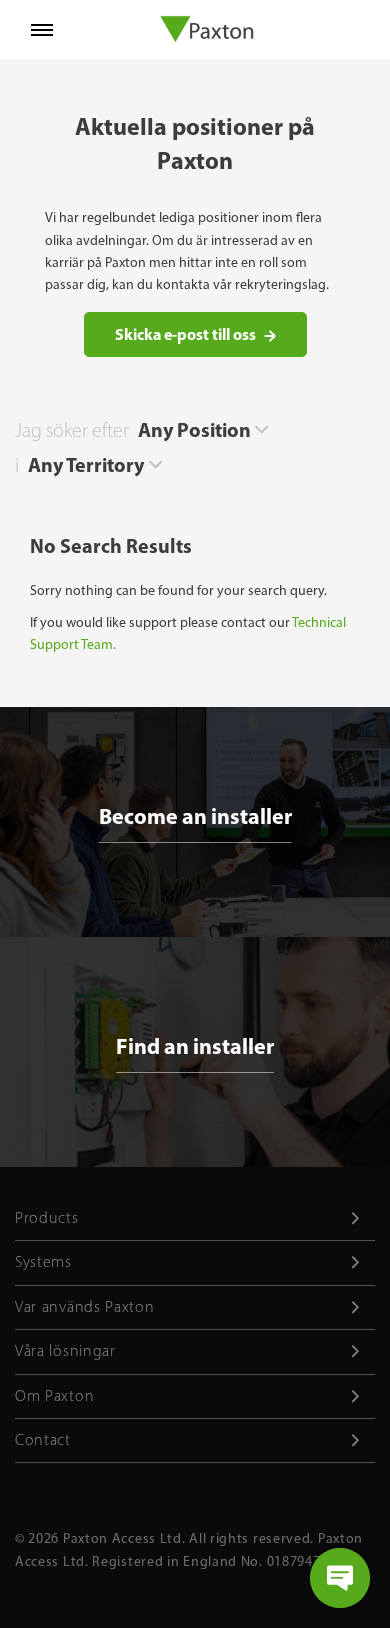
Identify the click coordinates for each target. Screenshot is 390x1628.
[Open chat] (340, 1578)
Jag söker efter (72, 430)
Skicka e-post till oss (185, 334)
